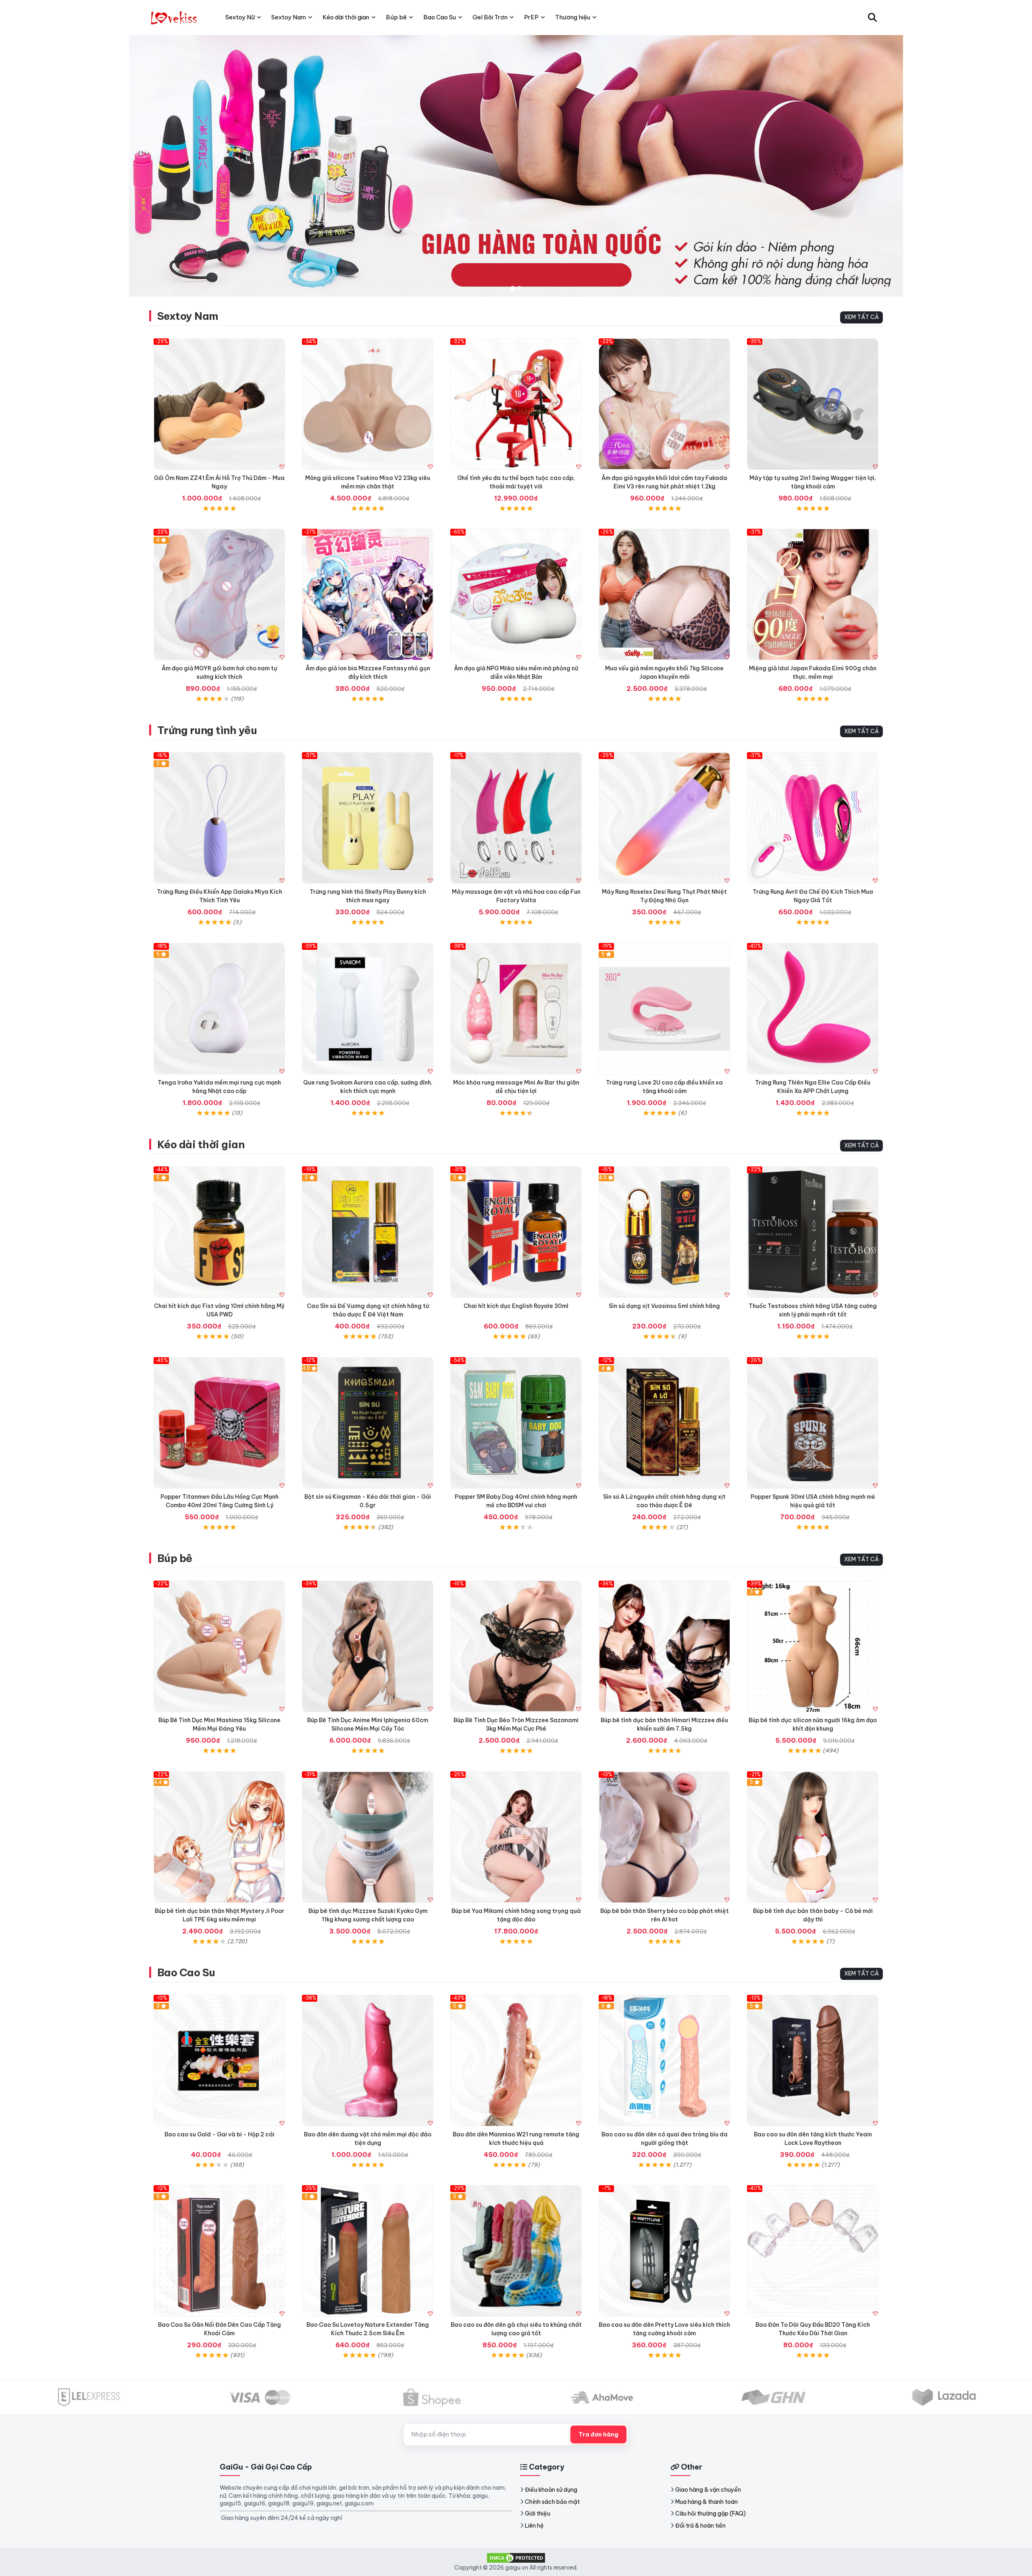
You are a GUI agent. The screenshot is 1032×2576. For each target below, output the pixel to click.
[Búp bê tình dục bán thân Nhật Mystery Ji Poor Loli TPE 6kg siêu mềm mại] (219, 1837)
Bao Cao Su (186, 1972)
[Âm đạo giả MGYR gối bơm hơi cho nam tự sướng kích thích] (219, 594)
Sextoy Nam (188, 316)
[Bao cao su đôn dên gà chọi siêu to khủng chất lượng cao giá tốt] (516, 2251)
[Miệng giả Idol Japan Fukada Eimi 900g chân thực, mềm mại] (813, 594)
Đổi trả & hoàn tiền (700, 2526)
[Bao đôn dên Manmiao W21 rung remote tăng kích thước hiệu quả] (516, 2061)
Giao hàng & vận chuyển (708, 2490)
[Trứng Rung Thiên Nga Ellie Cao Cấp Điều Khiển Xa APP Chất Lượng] (813, 1009)
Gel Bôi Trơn (490, 17)
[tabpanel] (516, 166)
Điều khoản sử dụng (551, 2490)
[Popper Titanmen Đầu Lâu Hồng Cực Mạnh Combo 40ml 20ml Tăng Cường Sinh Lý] (219, 1423)
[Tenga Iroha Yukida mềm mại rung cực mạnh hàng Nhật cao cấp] (219, 1009)
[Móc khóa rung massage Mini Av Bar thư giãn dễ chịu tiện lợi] (516, 1009)
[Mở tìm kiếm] (872, 17)
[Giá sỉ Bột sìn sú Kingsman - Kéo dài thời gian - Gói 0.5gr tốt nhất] (368, 1423)
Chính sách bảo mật (552, 2502)
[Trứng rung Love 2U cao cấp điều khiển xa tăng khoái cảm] (664, 1009)
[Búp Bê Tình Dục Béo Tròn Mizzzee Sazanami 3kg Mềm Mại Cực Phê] (516, 1646)
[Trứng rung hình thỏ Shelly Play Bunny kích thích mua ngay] (368, 818)
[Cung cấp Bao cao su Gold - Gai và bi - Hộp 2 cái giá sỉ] (219, 2061)
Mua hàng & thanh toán (706, 2502)
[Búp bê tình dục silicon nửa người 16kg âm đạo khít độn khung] (813, 1646)
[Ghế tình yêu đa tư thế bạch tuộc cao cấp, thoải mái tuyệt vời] (516, 404)
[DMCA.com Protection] (516, 2557)
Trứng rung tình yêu (207, 730)
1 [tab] (513, 289)
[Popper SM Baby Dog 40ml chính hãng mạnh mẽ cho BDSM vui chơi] (516, 1423)
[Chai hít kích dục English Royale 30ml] (516, 1232)
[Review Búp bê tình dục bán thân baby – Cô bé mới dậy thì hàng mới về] (813, 1837)
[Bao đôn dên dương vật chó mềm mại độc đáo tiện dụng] (368, 2061)
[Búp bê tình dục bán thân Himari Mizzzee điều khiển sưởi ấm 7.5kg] (664, 1646)
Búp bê (175, 1558)
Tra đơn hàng (598, 2434)
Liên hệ (534, 2526)
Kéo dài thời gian (201, 1144)
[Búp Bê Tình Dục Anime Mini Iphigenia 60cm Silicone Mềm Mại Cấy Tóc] (368, 1646)
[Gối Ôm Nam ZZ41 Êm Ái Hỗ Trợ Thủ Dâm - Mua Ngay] (219, 404)
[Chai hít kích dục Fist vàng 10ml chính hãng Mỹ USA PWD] (219, 1232)
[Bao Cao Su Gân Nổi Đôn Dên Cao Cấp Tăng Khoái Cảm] (219, 2251)
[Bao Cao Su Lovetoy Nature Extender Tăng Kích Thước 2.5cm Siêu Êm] (368, 2251)
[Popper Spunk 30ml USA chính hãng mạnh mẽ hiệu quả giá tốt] (813, 1423)
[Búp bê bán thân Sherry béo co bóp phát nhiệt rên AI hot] (664, 1837)
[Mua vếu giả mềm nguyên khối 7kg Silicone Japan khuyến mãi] (664, 594)
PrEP (531, 17)
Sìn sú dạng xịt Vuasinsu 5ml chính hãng (664, 1306)
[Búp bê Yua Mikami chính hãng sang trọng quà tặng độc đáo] (516, 1837)
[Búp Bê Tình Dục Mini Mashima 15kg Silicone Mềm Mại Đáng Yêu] (219, 1646)
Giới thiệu (538, 2513)
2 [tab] (519, 289)
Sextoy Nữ (240, 17)
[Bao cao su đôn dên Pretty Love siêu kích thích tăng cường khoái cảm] (664, 2251)
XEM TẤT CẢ (861, 317)
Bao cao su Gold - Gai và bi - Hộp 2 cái (220, 2134)
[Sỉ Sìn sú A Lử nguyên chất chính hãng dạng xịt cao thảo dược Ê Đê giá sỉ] (664, 1423)
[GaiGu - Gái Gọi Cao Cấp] (175, 17)
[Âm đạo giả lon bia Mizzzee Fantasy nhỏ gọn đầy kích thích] (368, 594)
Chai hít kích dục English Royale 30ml (516, 1306)
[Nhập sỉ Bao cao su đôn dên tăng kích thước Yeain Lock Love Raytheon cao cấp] (813, 2061)
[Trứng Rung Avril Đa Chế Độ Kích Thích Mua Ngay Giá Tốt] (813, 818)
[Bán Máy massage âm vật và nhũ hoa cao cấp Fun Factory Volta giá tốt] (516, 818)
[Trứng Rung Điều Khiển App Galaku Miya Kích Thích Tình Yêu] (219, 818)
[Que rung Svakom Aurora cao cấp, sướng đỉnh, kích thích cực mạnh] (368, 1009)
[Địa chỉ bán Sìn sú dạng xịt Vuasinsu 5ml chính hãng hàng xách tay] (664, 1232)
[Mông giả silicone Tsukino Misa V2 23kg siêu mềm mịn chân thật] (368, 404)
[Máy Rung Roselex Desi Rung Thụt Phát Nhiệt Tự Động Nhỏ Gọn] (664, 818)
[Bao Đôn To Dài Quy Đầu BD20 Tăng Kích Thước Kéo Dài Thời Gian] (813, 2251)
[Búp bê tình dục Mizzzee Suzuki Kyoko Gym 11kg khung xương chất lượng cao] (368, 1837)
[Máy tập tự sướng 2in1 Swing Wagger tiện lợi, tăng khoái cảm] (813, 404)
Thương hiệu (573, 17)
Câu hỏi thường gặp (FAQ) (711, 2513)
